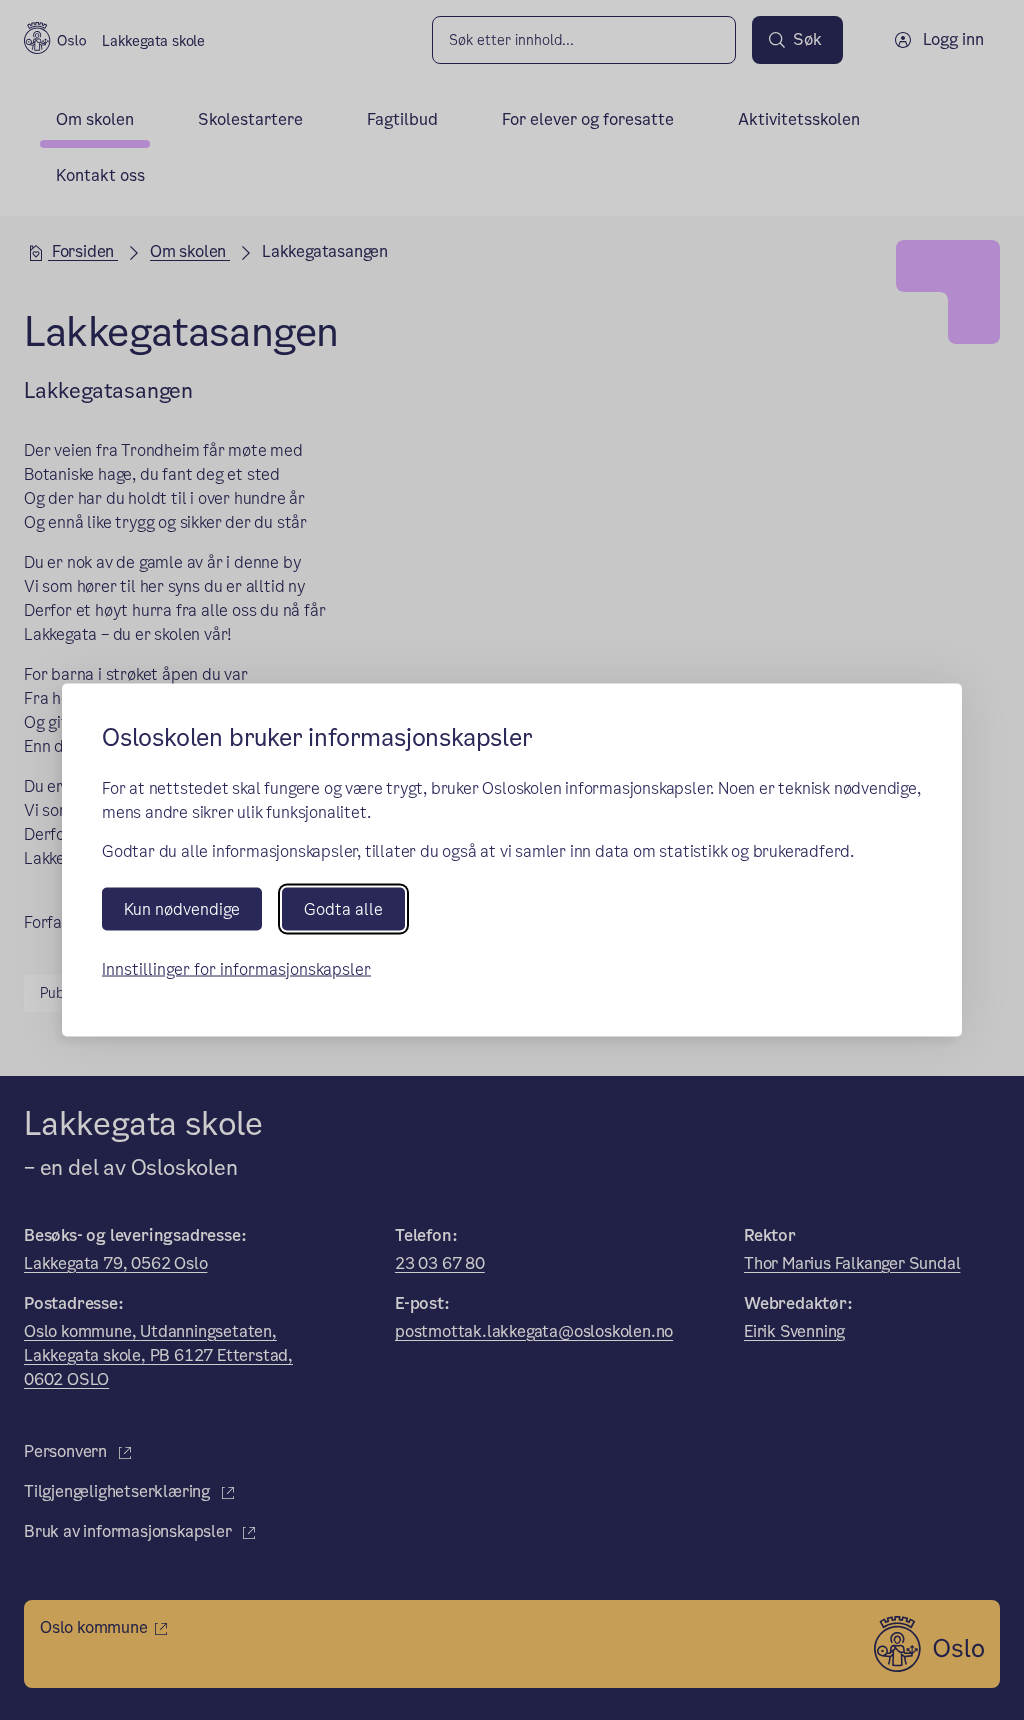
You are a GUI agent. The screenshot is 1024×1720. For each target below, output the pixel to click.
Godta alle (343, 908)
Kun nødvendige (182, 908)
